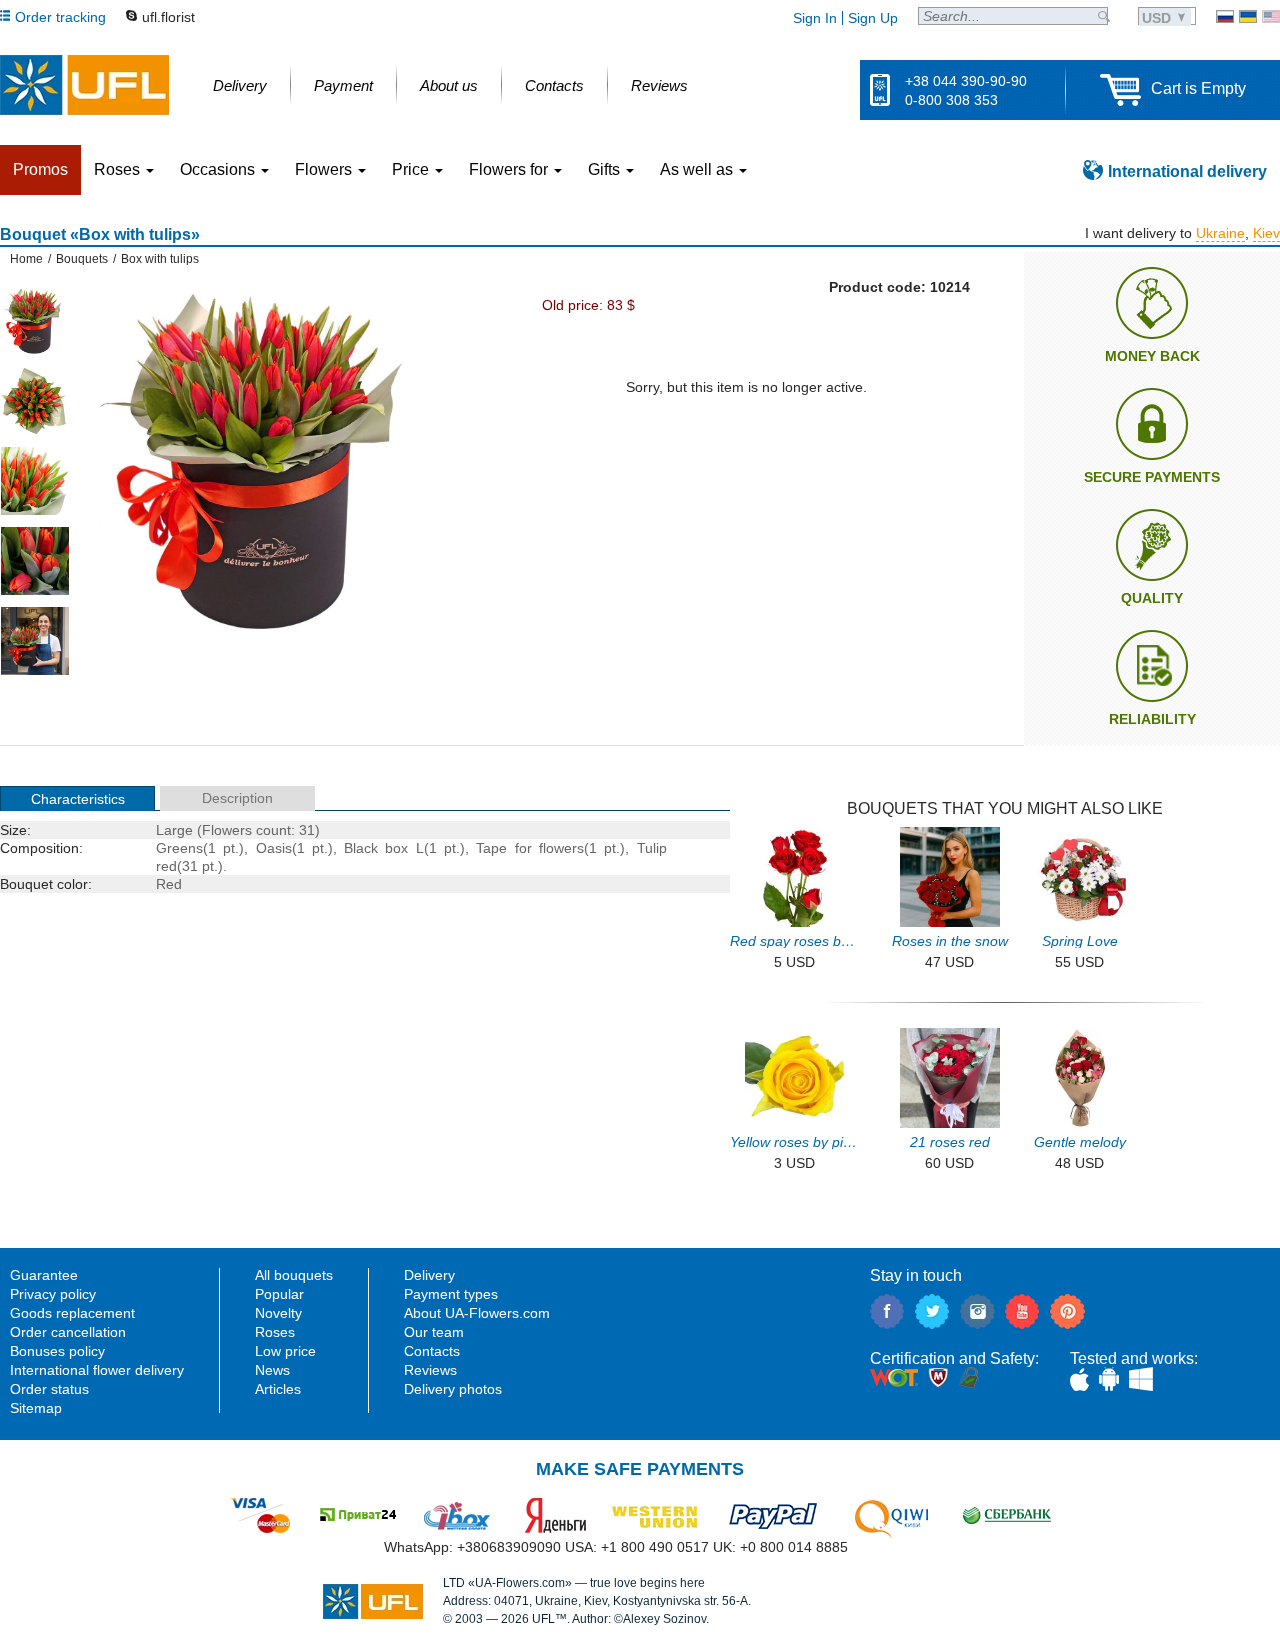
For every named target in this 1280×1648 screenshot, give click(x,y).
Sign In (815, 18)
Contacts (432, 1351)
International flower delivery (97, 1370)
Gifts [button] (606, 169)
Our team (434, 1332)
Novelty (278, 1313)
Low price (285, 1351)
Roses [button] (119, 169)
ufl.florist (168, 17)
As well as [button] (698, 169)
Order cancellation (68, 1332)
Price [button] (412, 169)
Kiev (1266, 233)
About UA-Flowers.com (477, 1313)
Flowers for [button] (510, 169)
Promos (40, 169)
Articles (278, 1389)
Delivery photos (453, 1389)
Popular (279, 1294)
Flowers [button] (325, 169)
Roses (275, 1332)
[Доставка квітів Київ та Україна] (1248, 16)
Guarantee (44, 1275)
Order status (49, 1389)
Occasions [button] (219, 169)
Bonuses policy (57, 1351)
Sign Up (873, 18)
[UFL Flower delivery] (84, 85)
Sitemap (36, 1408)
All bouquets (294, 1275)
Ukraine (1220, 233)
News (272, 1370)
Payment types (451, 1294)
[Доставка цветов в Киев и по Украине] (1225, 16)
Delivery (429, 1275)
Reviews (430, 1370)
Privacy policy (53, 1294)
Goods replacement (72, 1313)
